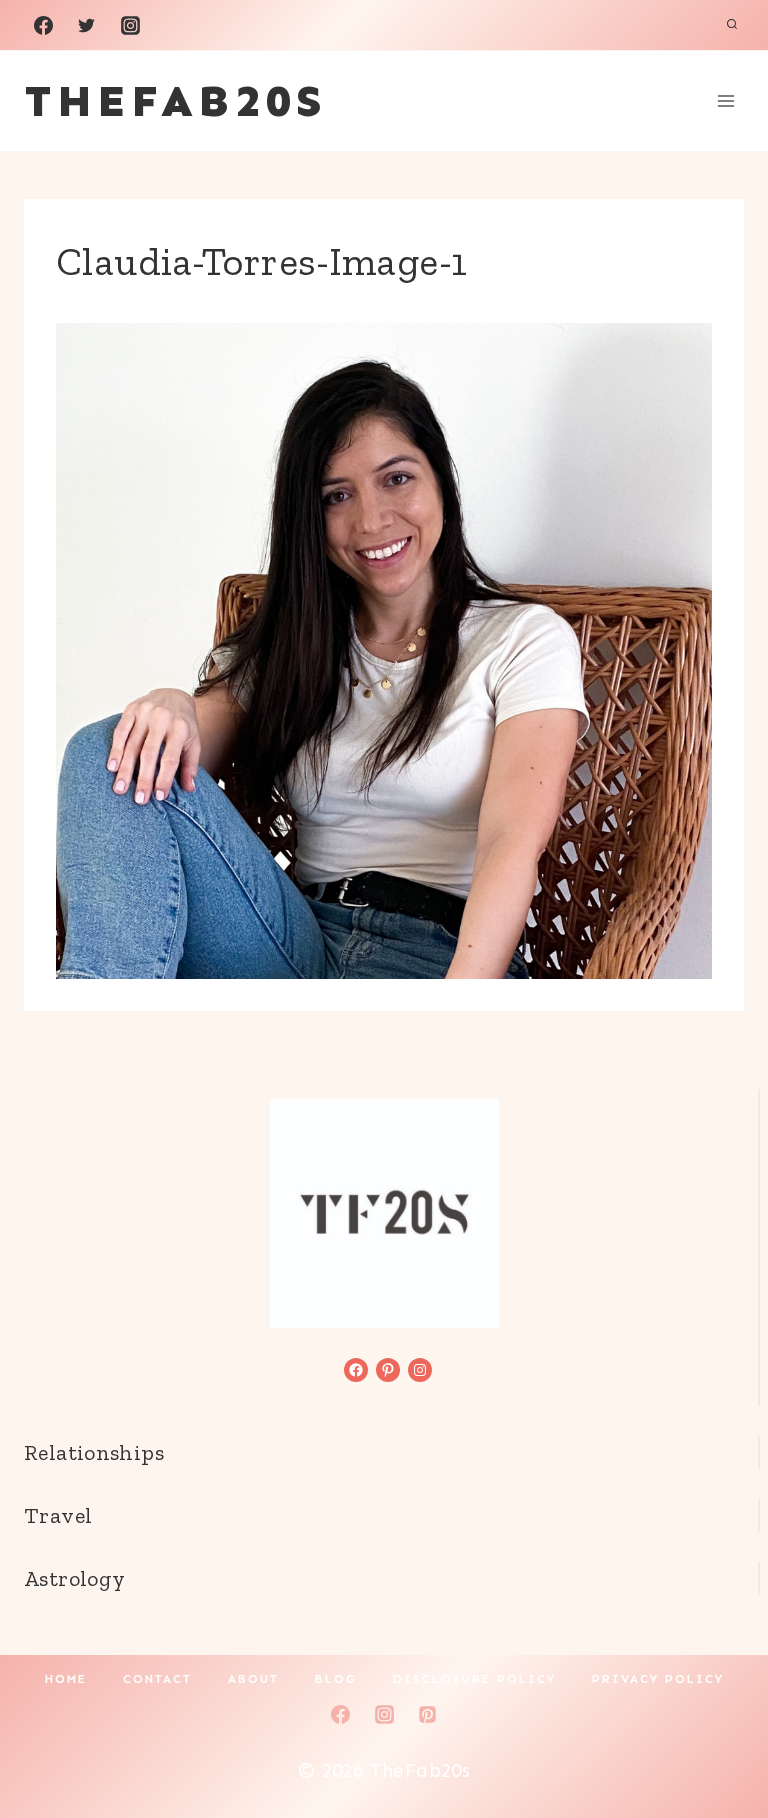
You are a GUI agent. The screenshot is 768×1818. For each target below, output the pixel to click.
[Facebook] (43, 25)
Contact (157, 1679)
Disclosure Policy (474, 1679)
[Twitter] (87, 25)
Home (66, 1679)
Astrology (74, 1578)
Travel (58, 1515)
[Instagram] (130, 25)
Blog (336, 1679)
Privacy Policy (658, 1679)
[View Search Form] (732, 25)
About (253, 1679)
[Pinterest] (428, 1714)
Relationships (94, 1452)
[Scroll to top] (719, 1739)
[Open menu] (725, 100)
